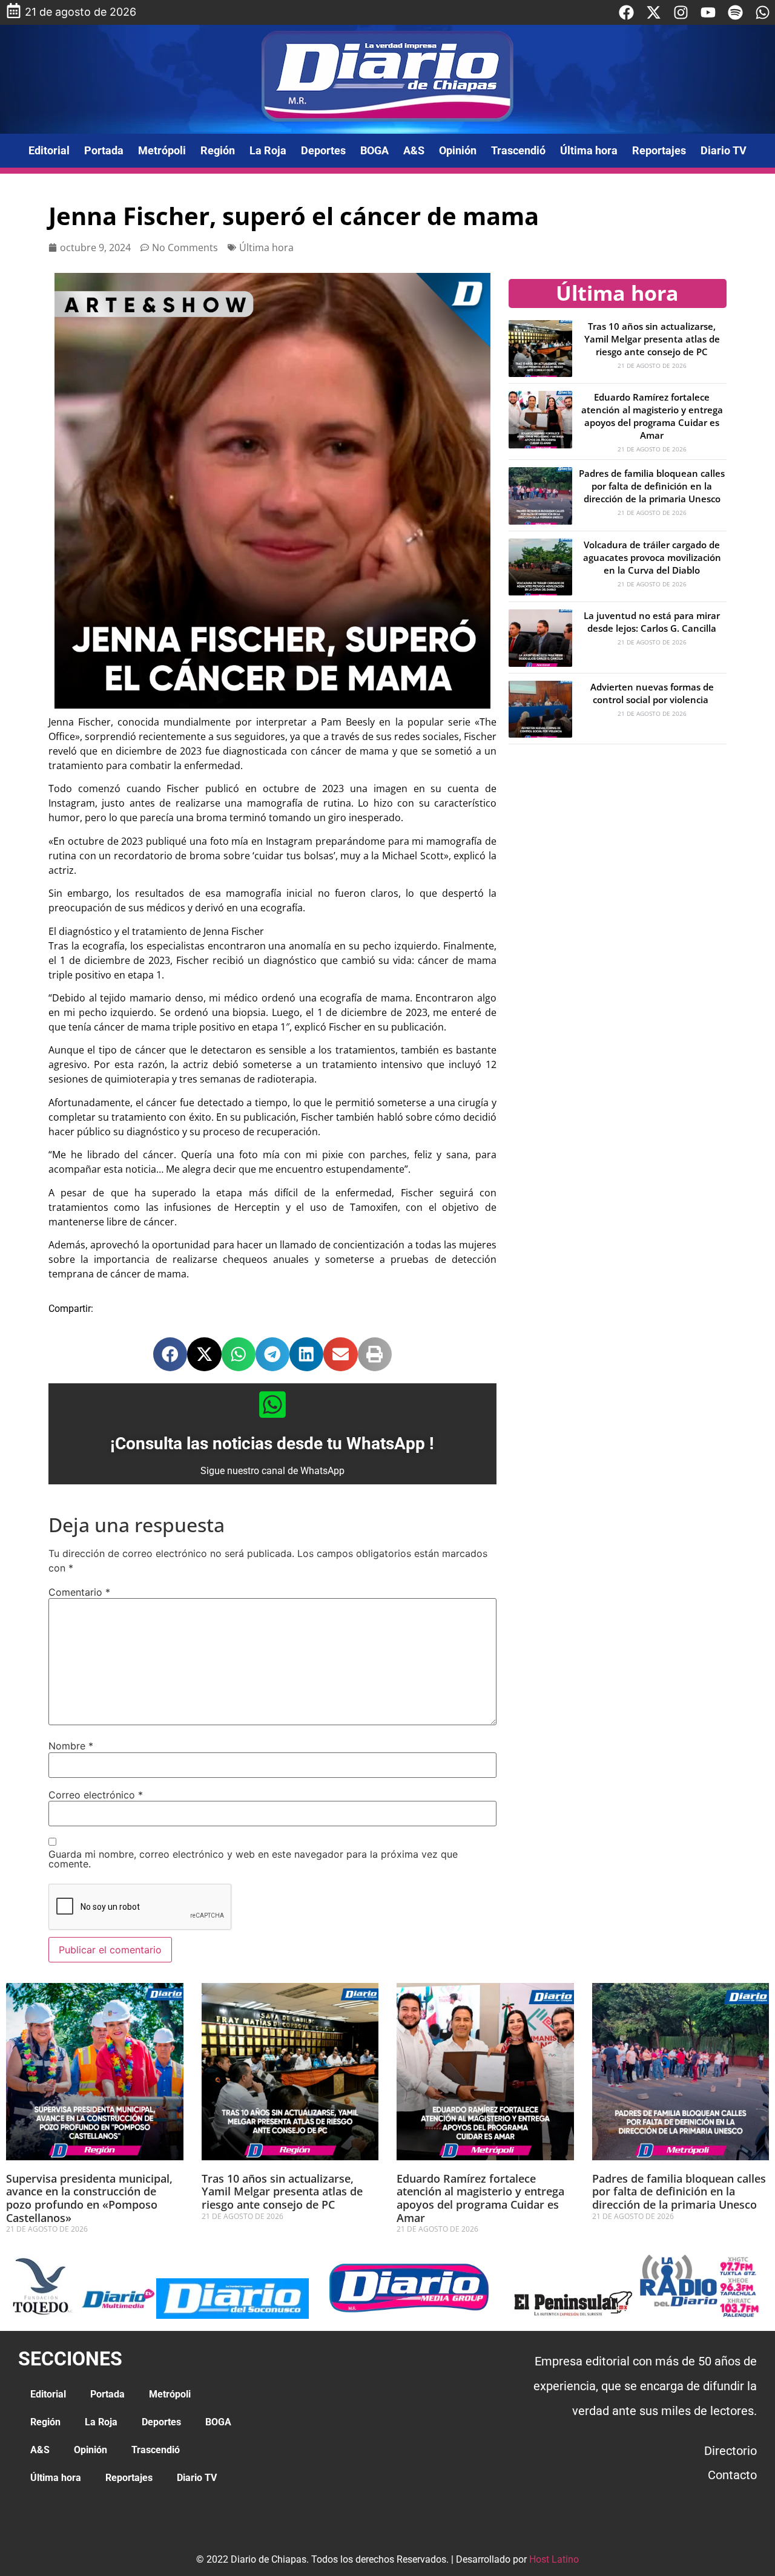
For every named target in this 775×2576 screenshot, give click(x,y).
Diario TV (724, 150)
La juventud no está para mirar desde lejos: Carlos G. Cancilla (652, 622)
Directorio (730, 2451)
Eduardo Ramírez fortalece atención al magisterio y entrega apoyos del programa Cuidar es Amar (652, 416)
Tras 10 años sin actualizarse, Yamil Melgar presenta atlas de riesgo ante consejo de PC (652, 339)
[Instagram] (681, 12)
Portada (104, 150)
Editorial (49, 150)
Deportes (323, 150)
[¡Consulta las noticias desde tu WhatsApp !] (272, 1404)
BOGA (374, 150)
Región (218, 150)
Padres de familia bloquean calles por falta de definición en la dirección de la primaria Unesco (652, 486)
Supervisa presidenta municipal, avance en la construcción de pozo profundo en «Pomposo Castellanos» (89, 2198)
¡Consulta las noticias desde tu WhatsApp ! (272, 1444)
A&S (414, 150)
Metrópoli (162, 150)
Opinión (458, 150)
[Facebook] (626, 12)
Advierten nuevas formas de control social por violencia (652, 693)
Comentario (79, 1592)
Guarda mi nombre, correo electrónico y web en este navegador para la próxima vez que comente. (253, 1859)
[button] (170, 1354)
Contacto (732, 2475)
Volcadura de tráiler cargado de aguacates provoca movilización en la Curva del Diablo (652, 557)
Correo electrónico (96, 1795)
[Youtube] (708, 12)
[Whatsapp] (763, 12)
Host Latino (554, 2559)
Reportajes (659, 150)
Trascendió (518, 150)
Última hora (589, 150)
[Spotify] (735, 12)
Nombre (71, 1746)
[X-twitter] (654, 12)
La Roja (268, 150)
